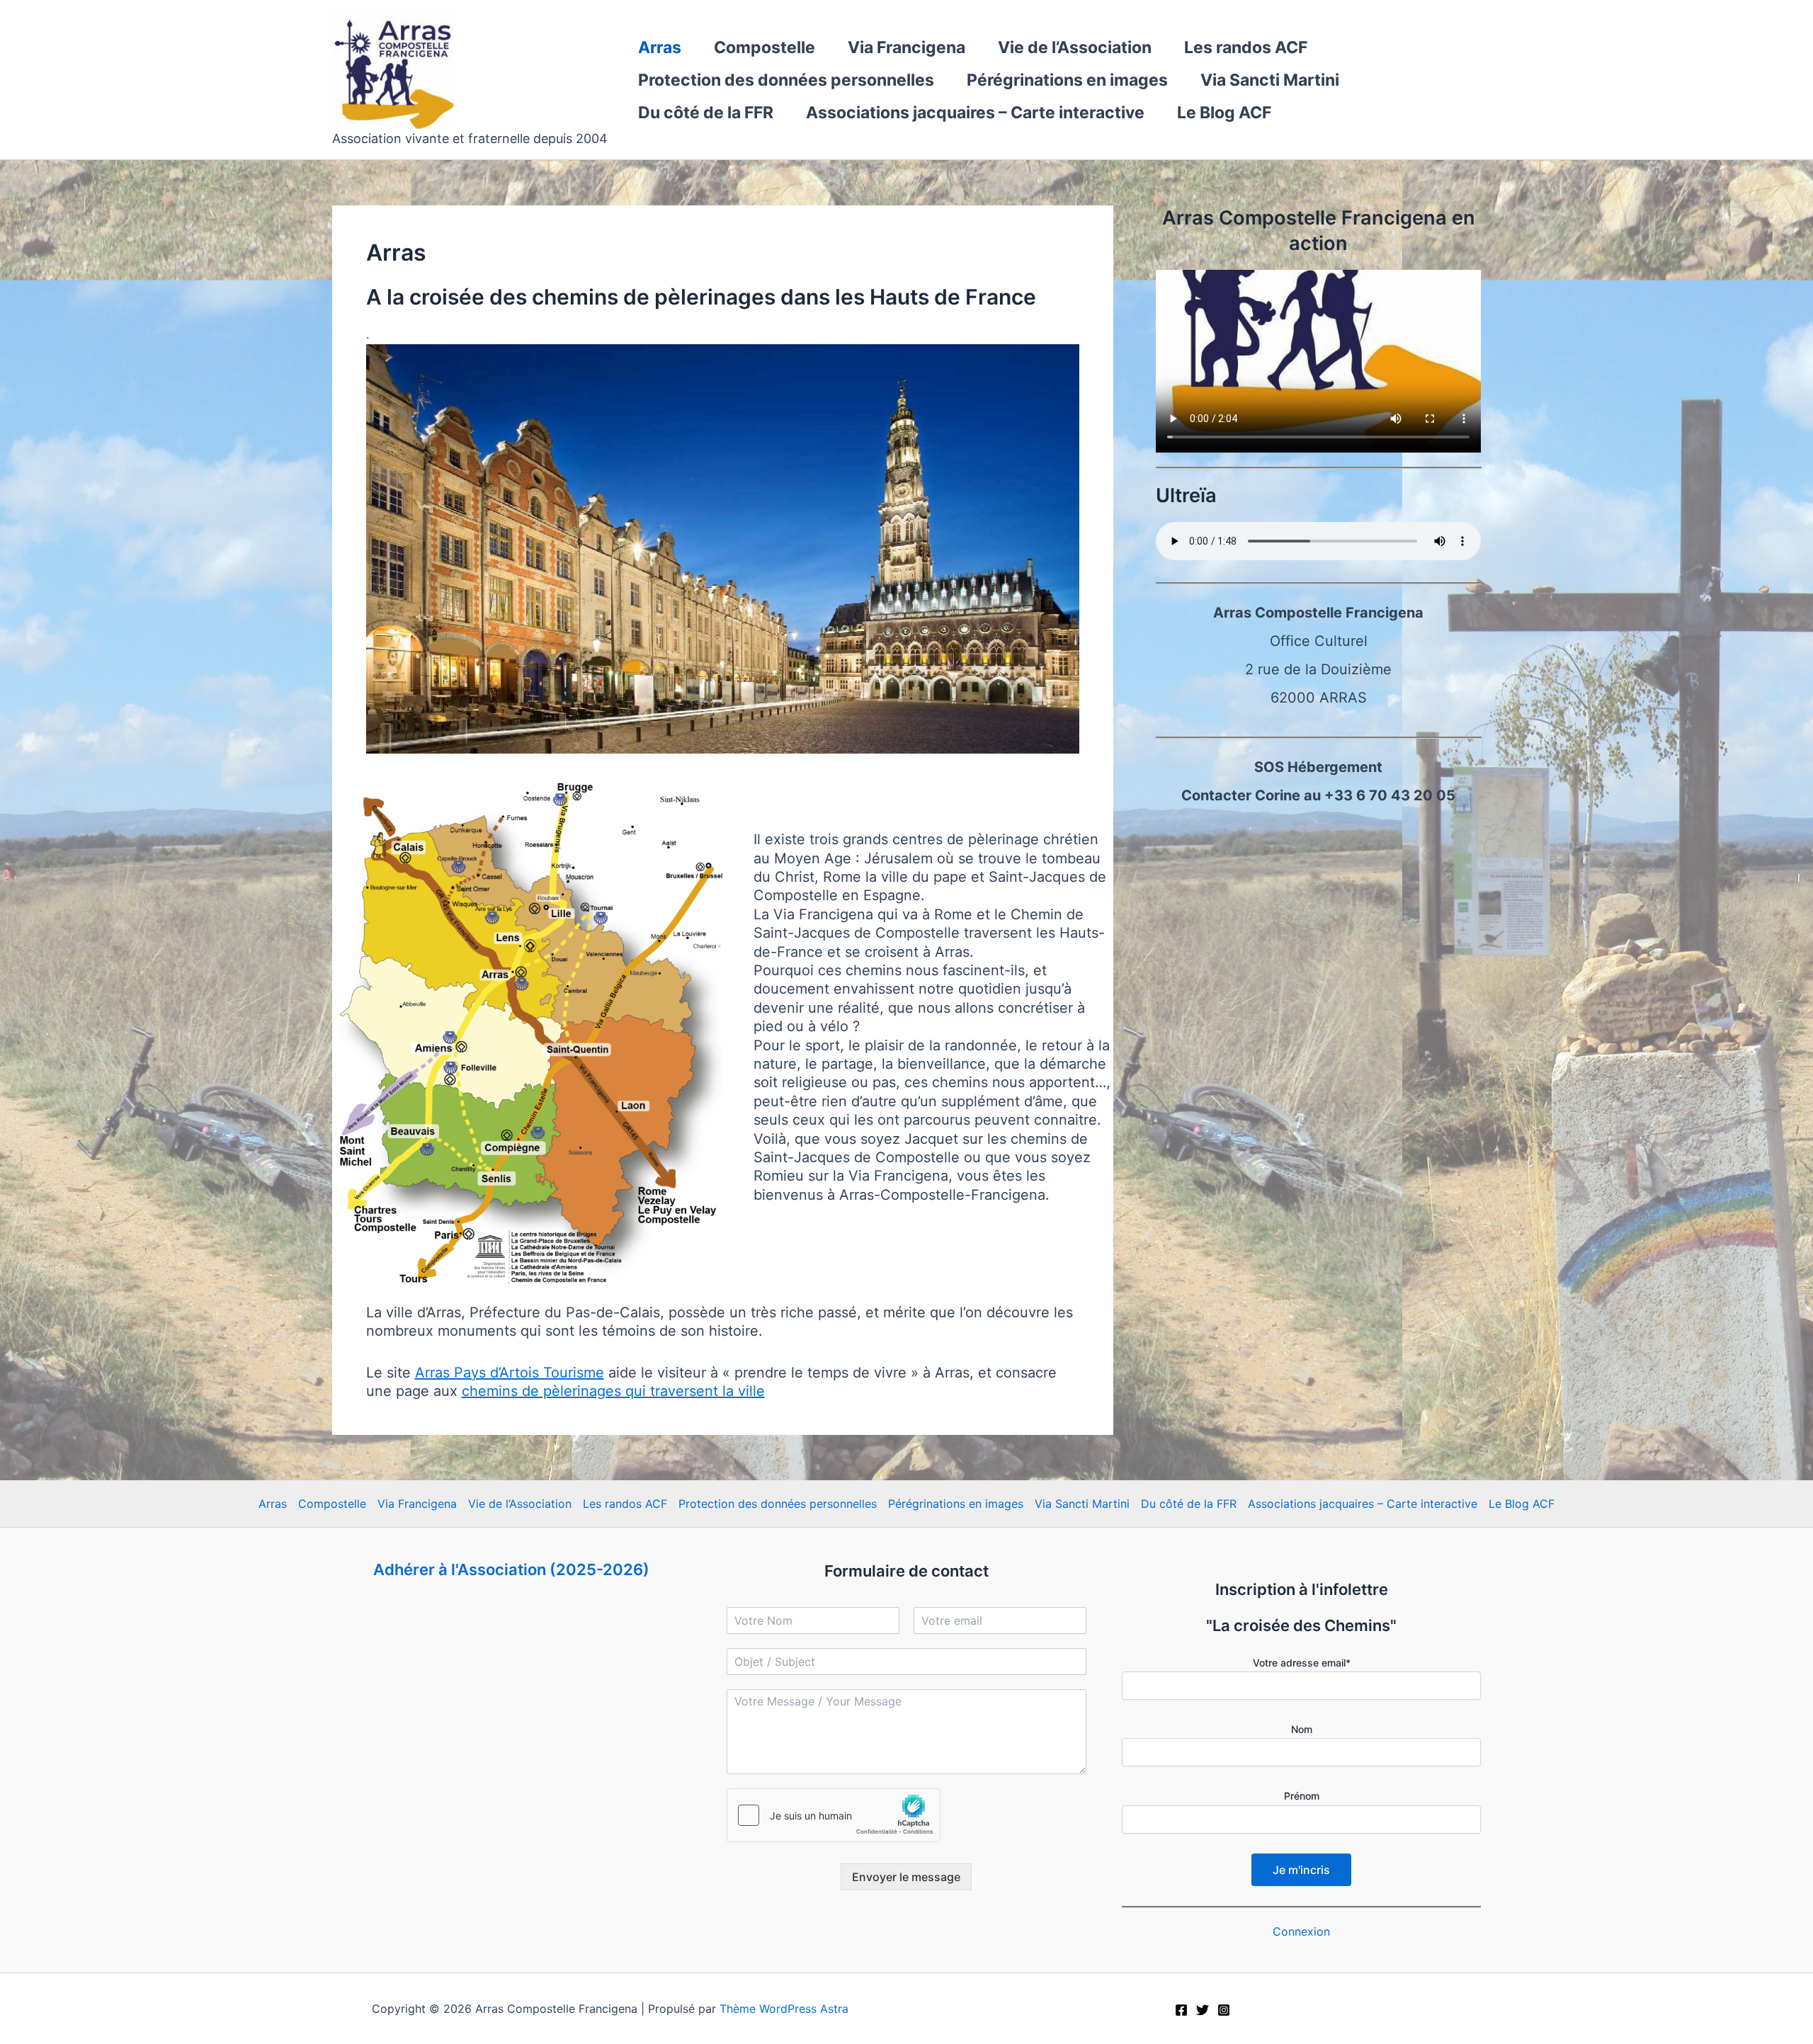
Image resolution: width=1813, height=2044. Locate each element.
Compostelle (765, 47)
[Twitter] (1203, 2010)
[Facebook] (1181, 2010)
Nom (1302, 1729)
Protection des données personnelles (786, 80)
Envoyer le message (906, 1877)
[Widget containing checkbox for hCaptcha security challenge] (834, 1815)
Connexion (1301, 1931)
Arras (660, 47)
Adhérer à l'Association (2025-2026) (511, 1569)
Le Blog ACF (1224, 113)
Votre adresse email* (1302, 1663)
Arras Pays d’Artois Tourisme (510, 1373)
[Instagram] (1224, 2010)
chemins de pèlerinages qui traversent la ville (613, 1391)
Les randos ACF (1246, 47)
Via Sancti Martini (1270, 80)
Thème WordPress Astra (784, 2009)
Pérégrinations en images (1067, 80)
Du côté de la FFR (706, 113)
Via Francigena (906, 47)
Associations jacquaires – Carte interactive (975, 113)
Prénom (1302, 1796)
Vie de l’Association (1075, 47)
